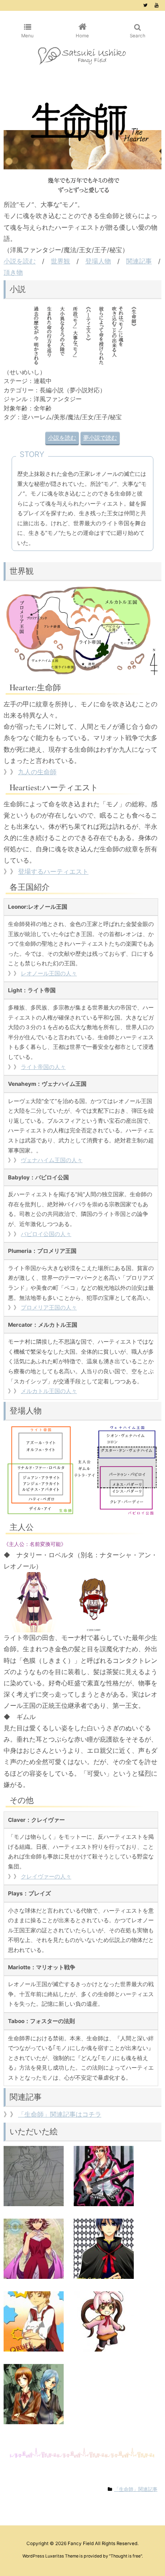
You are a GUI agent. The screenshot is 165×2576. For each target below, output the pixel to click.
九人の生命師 (37, 772)
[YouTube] (157, 5)
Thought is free (126, 2556)
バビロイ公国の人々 (46, 1234)
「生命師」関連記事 (136, 2489)
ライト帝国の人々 (43, 1067)
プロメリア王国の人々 (49, 1307)
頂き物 (13, 272)
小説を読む (20, 261)
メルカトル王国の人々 (49, 1391)
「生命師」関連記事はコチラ (60, 2114)
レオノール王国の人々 (49, 973)
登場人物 (98, 261)
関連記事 (139, 261)
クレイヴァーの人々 (46, 1876)
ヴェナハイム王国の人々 (52, 1160)
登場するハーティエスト (53, 872)
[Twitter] (145, 5)
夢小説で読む (100, 438)
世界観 (60, 261)
